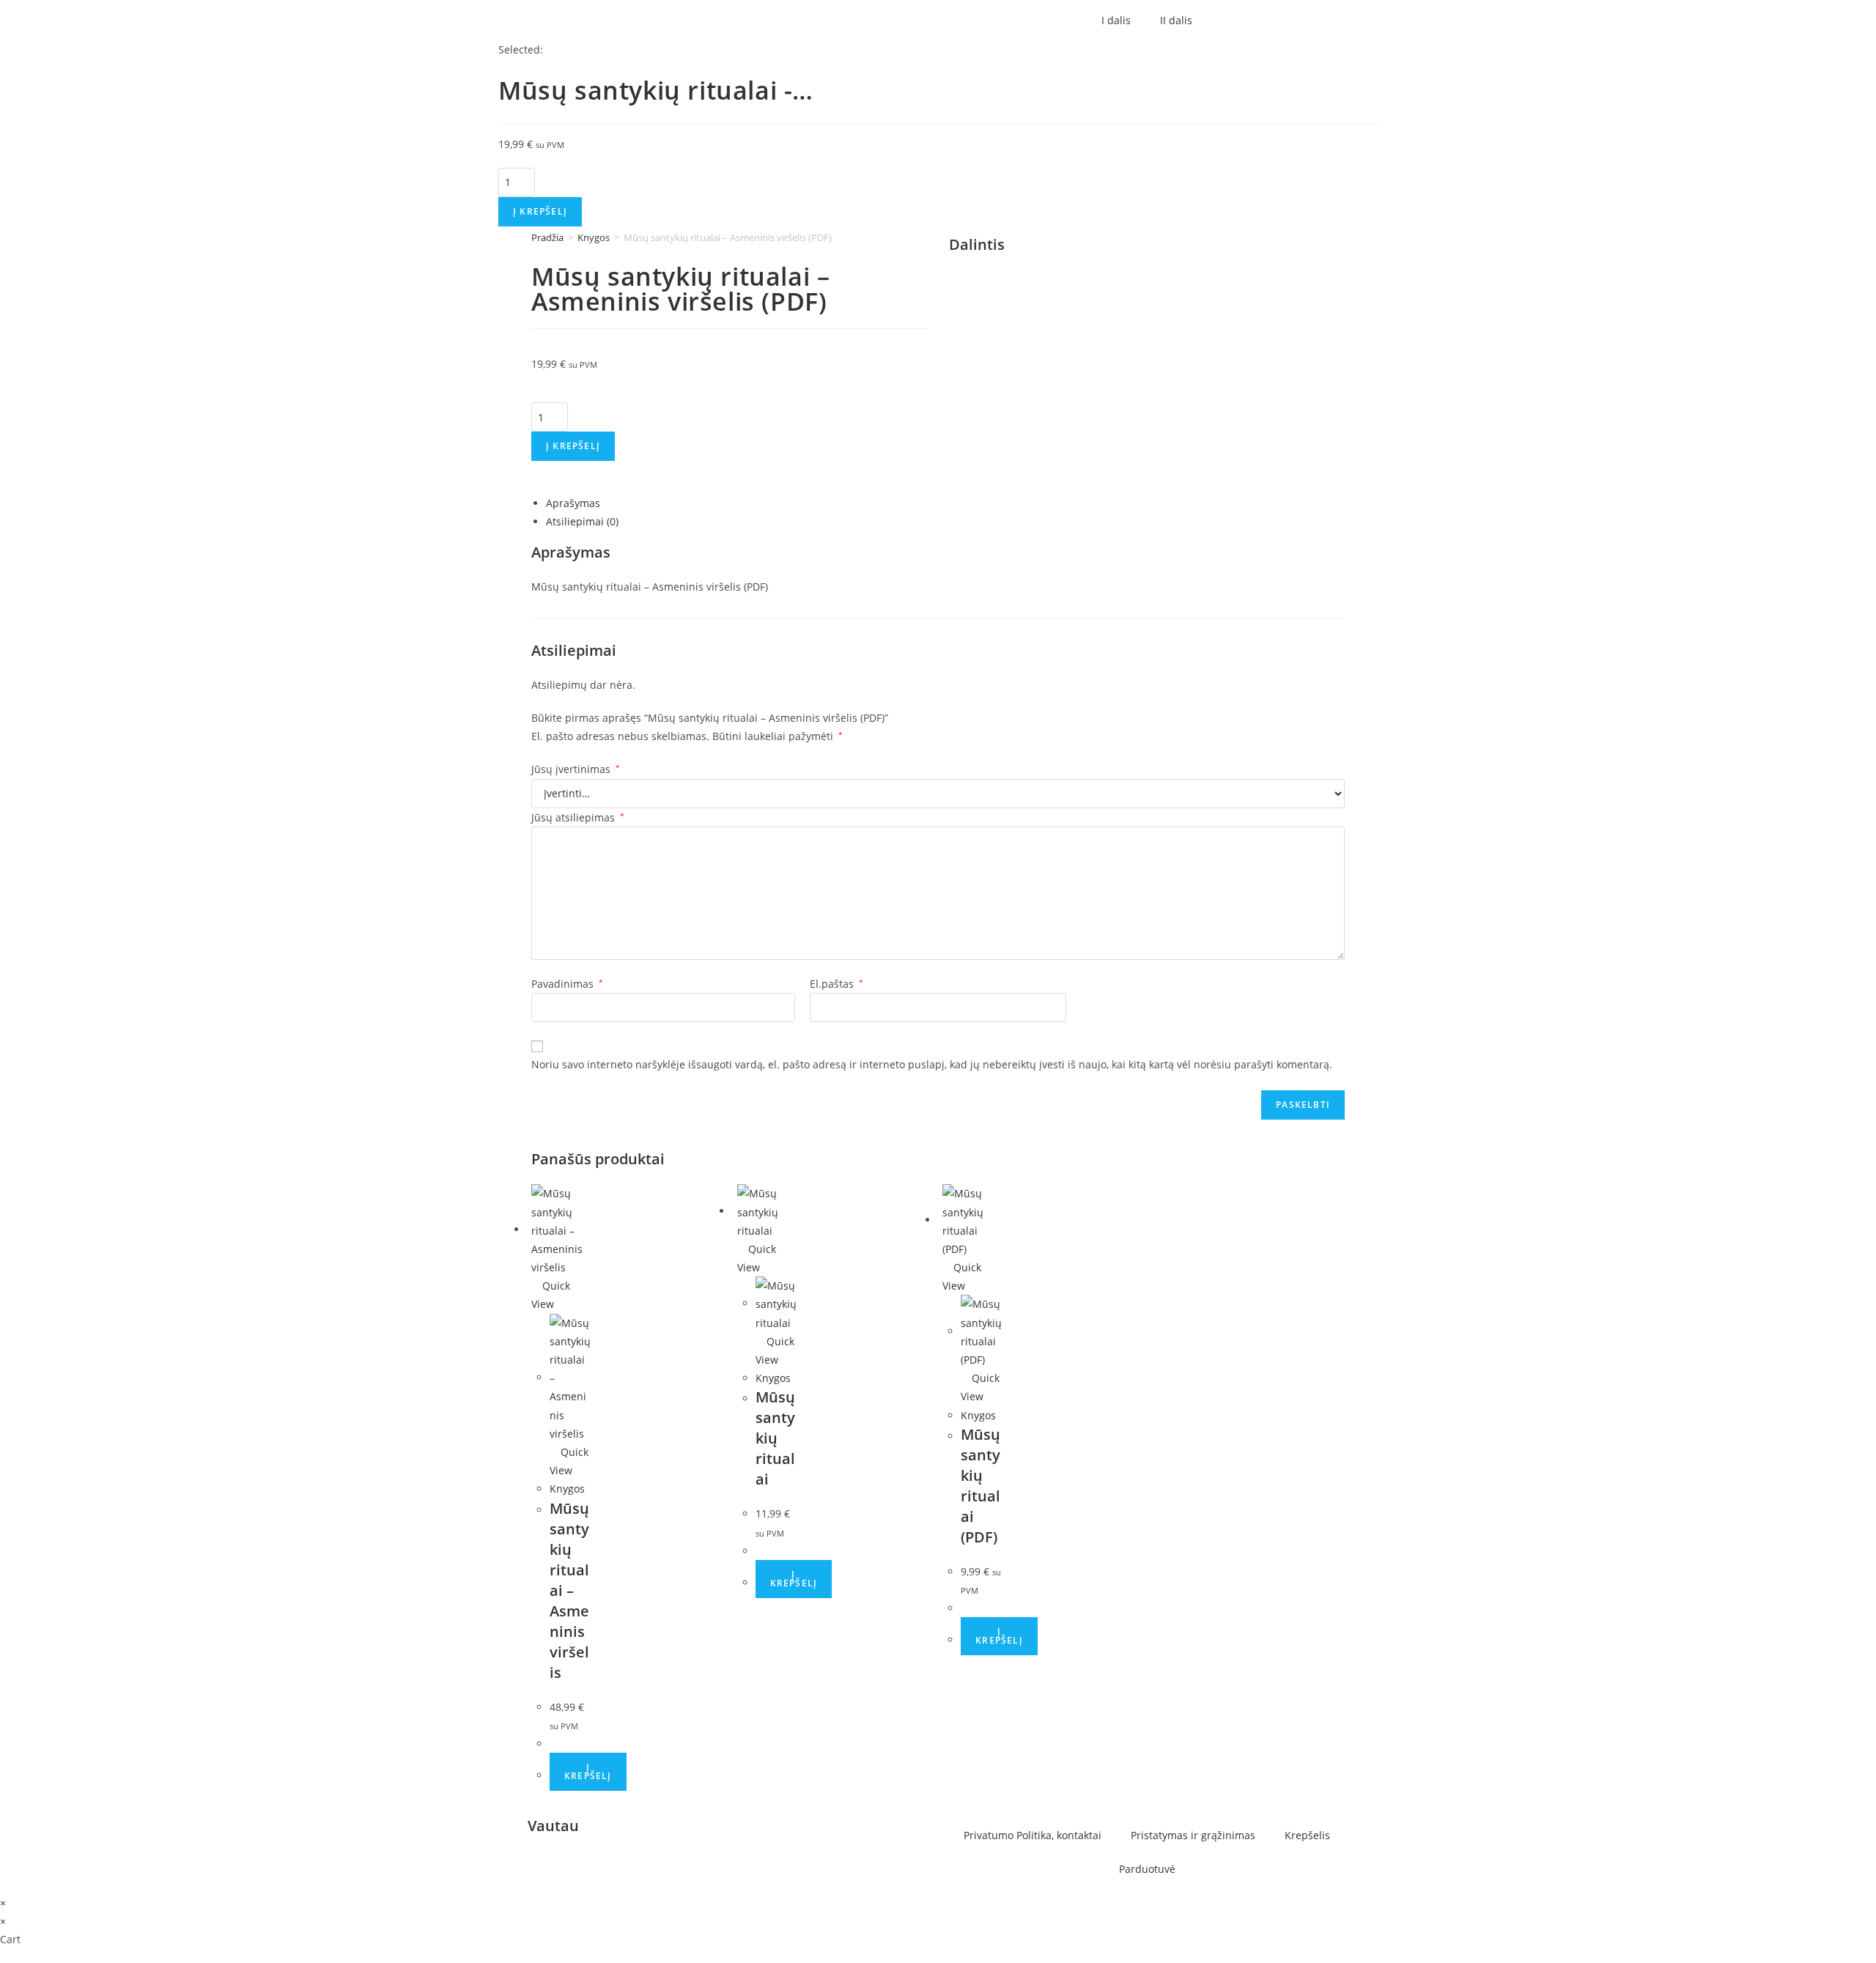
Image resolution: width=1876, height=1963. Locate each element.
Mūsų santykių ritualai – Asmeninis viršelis (569, 1590)
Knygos (594, 237)
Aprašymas (573, 503)
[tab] (945, 503)
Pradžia (547, 237)
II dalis (1176, 20)
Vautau (553, 1826)
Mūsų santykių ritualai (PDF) (981, 1486)
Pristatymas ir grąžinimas (1193, 1835)
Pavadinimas (567, 984)
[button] (1151, 247)
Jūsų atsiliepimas (578, 817)
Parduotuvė (1147, 1869)
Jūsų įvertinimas (576, 769)
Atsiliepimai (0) (582, 521)
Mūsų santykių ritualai (775, 1438)
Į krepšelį (540, 211)
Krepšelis (1307, 1835)
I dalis (1116, 20)
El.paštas (837, 984)
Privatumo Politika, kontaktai (1033, 1835)
